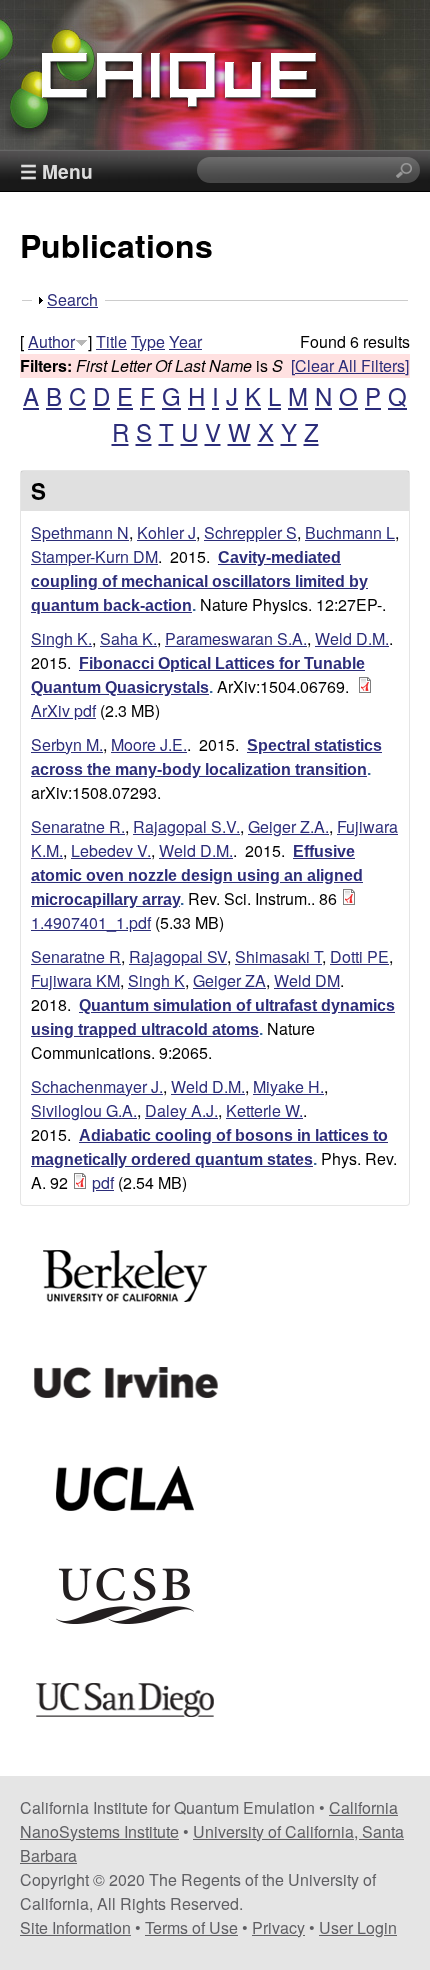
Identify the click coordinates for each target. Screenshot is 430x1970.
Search (72, 299)
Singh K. (61, 638)
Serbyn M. (67, 744)
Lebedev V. (111, 850)
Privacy (278, 1927)
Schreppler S (250, 532)
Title (111, 341)
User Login (358, 1927)
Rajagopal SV (178, 956)
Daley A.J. (181, 1110)
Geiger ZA (229, 980)
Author (51, 341)
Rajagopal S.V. (186, 826)
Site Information (75, 1927)
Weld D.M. (352, 638)
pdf (103, 1182)
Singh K (156, 980)
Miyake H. (288, 1086)
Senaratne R (76, 956)
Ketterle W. (264, 1110)
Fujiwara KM (75, 980)
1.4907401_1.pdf (91, 922)
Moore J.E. (149, 744)
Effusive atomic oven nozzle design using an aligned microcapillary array (197, 875)
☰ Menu (56, 171)
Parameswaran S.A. (236, 638)
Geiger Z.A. (288, 826)
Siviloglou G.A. (84, 1110)
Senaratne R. (78, 826)
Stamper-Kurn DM (94, 556)
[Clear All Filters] (350, 365)
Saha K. (128, 638)
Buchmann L (350, 532)
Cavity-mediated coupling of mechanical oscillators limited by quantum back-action (199, 581)
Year (185, 341)
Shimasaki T (278, 956)
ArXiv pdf (63, 710)
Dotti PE (359, 956)
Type (148, 341)
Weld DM (307, 980)
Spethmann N (80, 532)
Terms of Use (191, 1927)
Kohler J (166, 532)
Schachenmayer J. (97, 1086)
